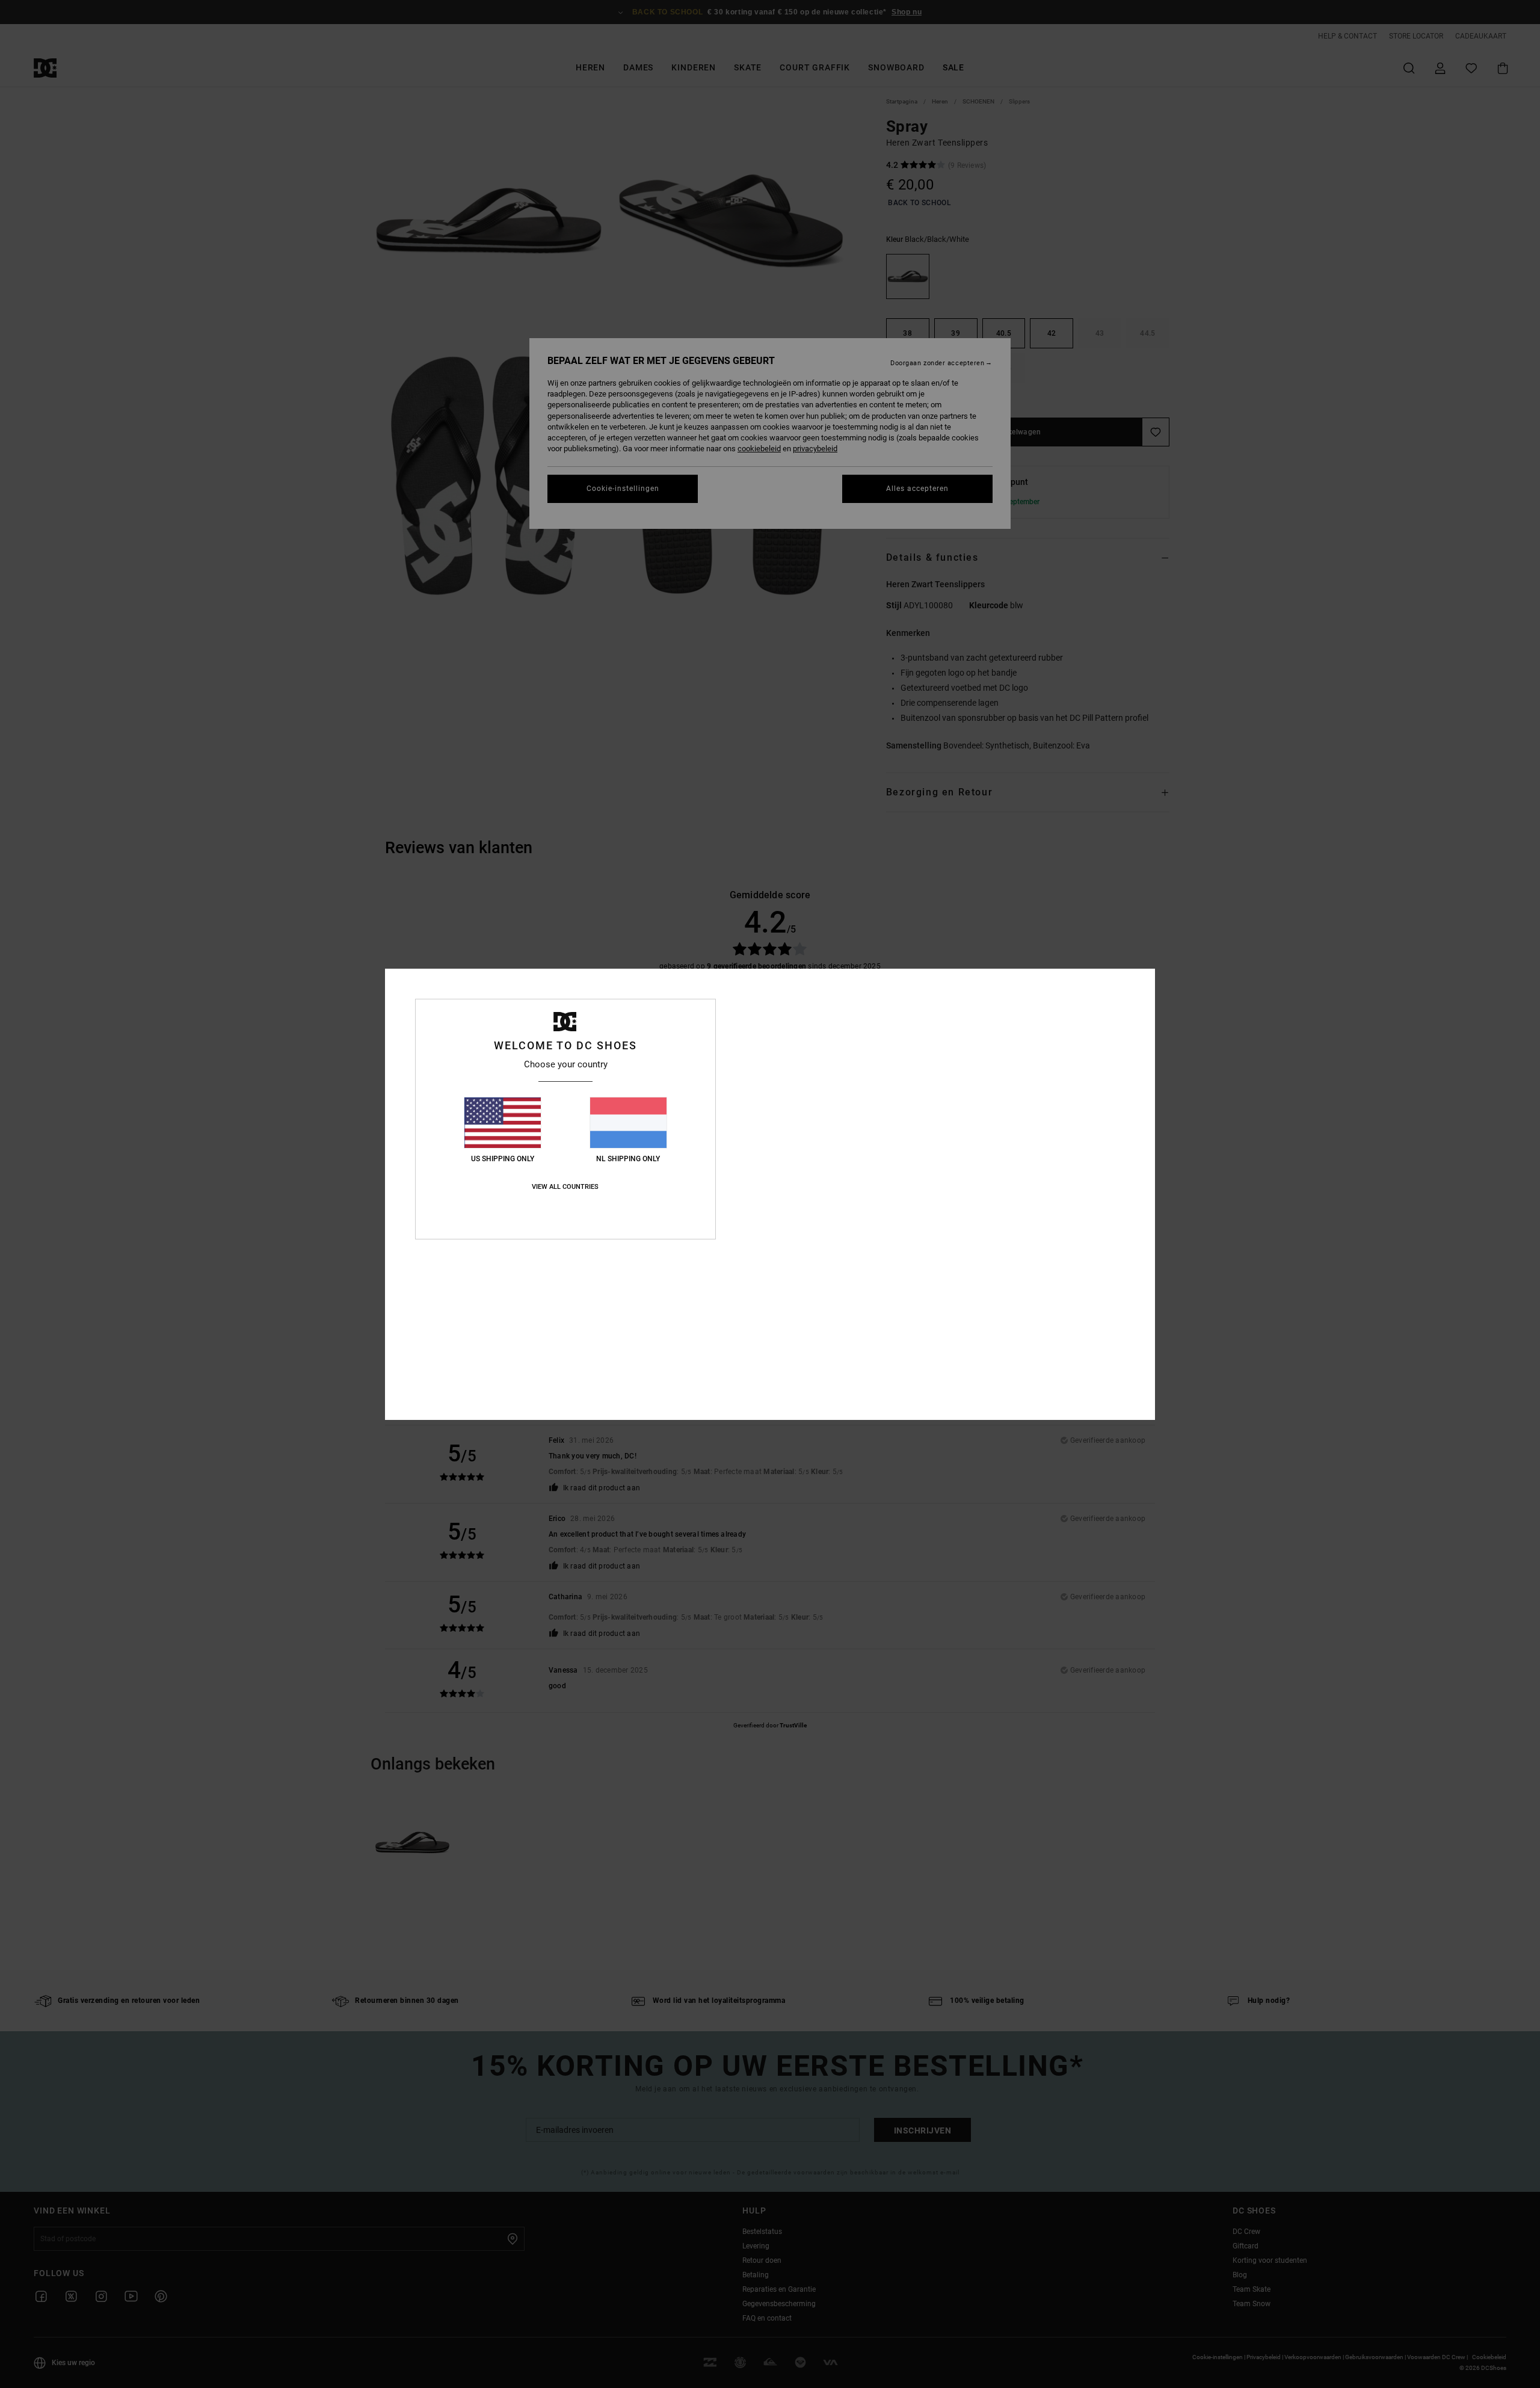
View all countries (565, 1187)
